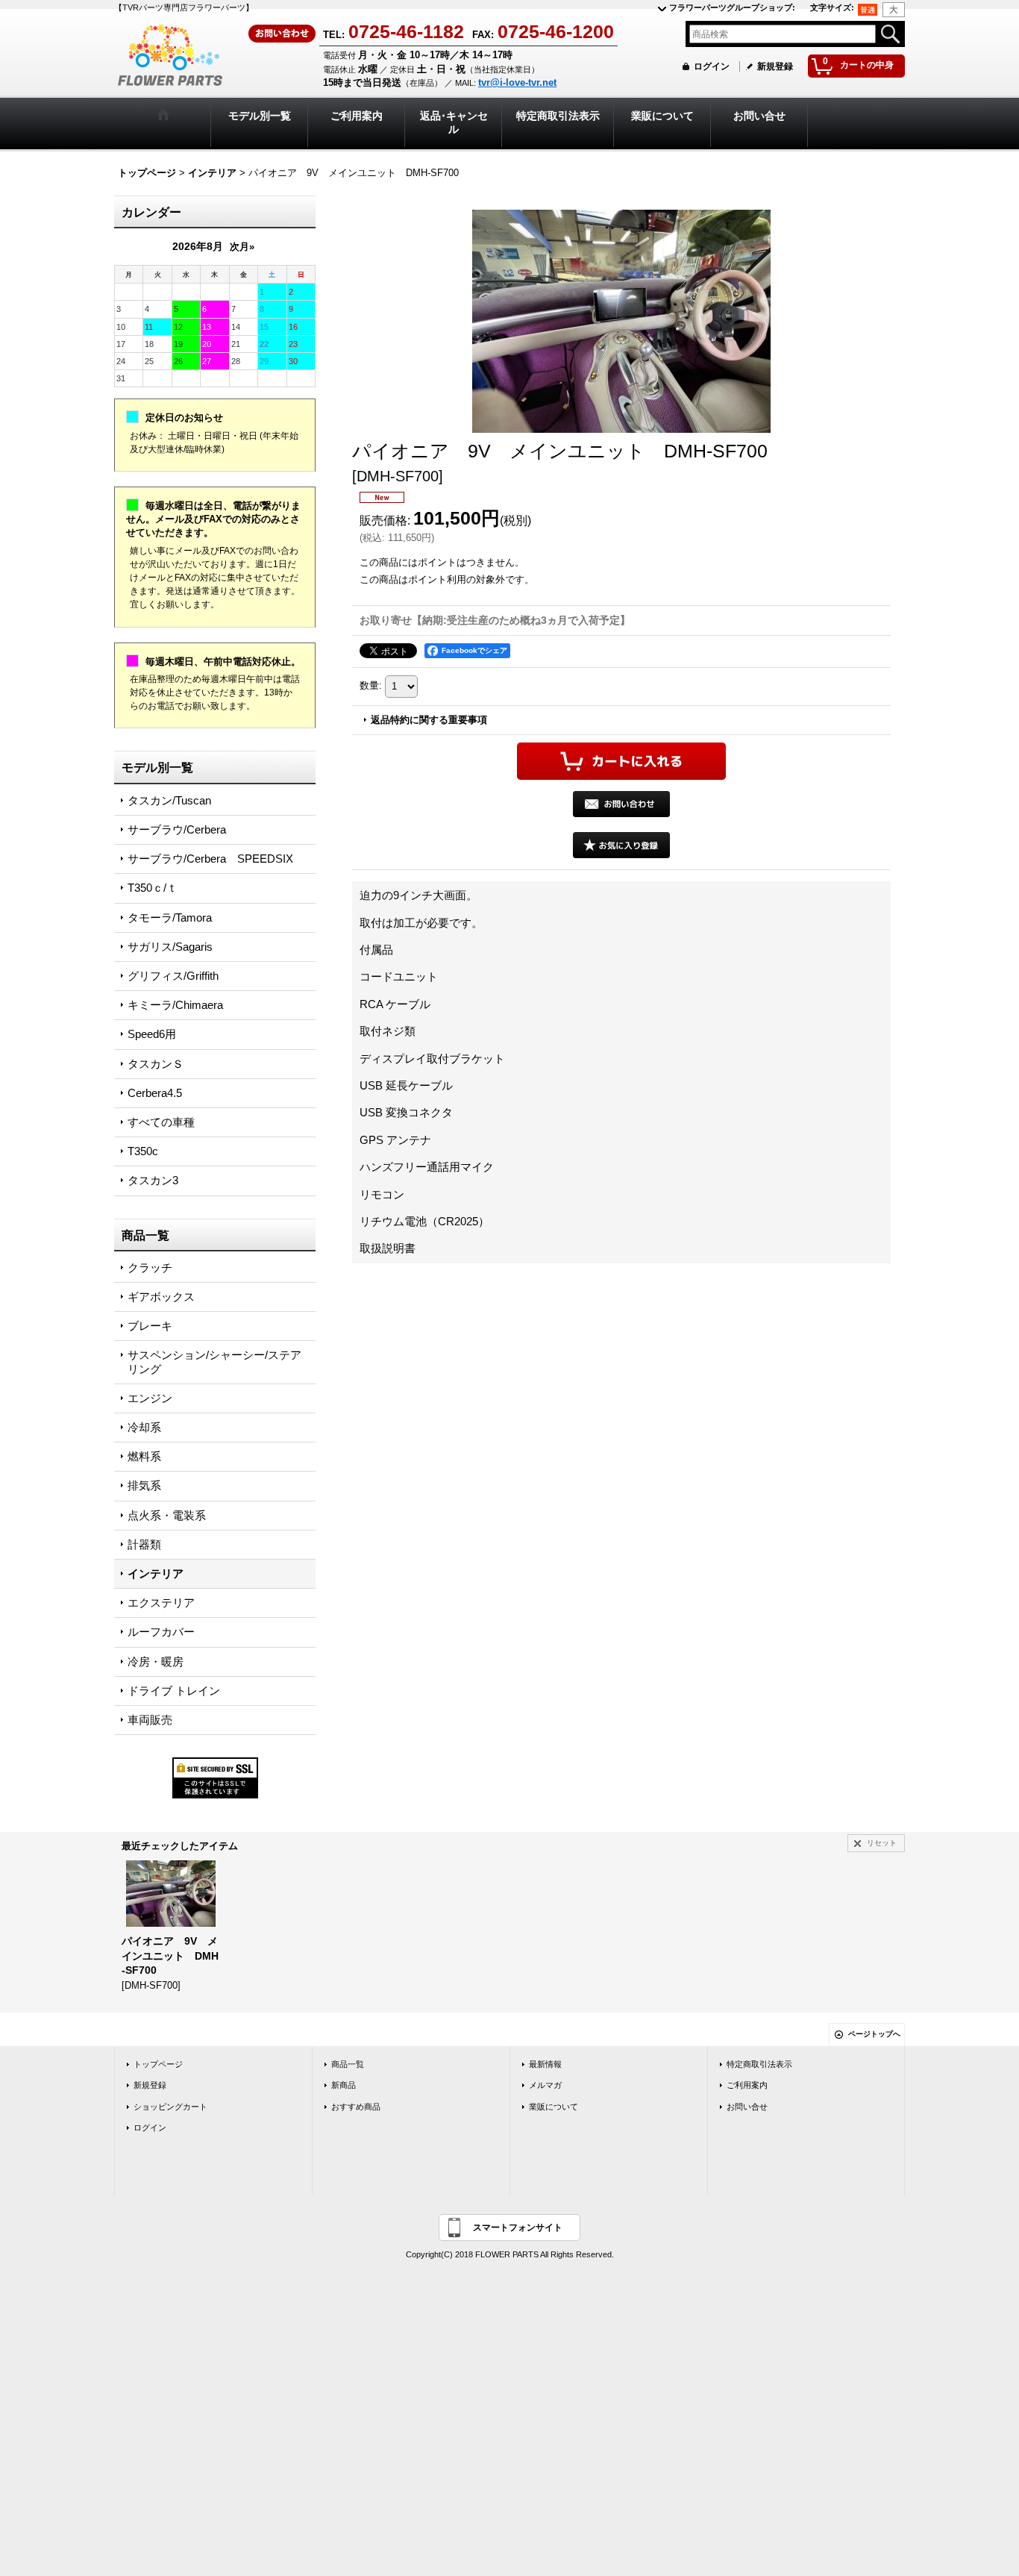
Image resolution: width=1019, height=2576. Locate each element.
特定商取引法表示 (759, 2064)
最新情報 (545, 2064)
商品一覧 (348, 2064)
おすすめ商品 (356, 2107)
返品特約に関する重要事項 (429, 720)
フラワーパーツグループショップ (732, 7)
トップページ (158, 2064)
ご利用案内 (747, 2085)
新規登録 (775, 66)
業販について (554, 2107)
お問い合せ (747, 2107)
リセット (882, 1843)
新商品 (344, 2085)
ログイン (712, 66)
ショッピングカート (170, 2107)
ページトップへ (874, 2034)
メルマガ (545, 2085)
